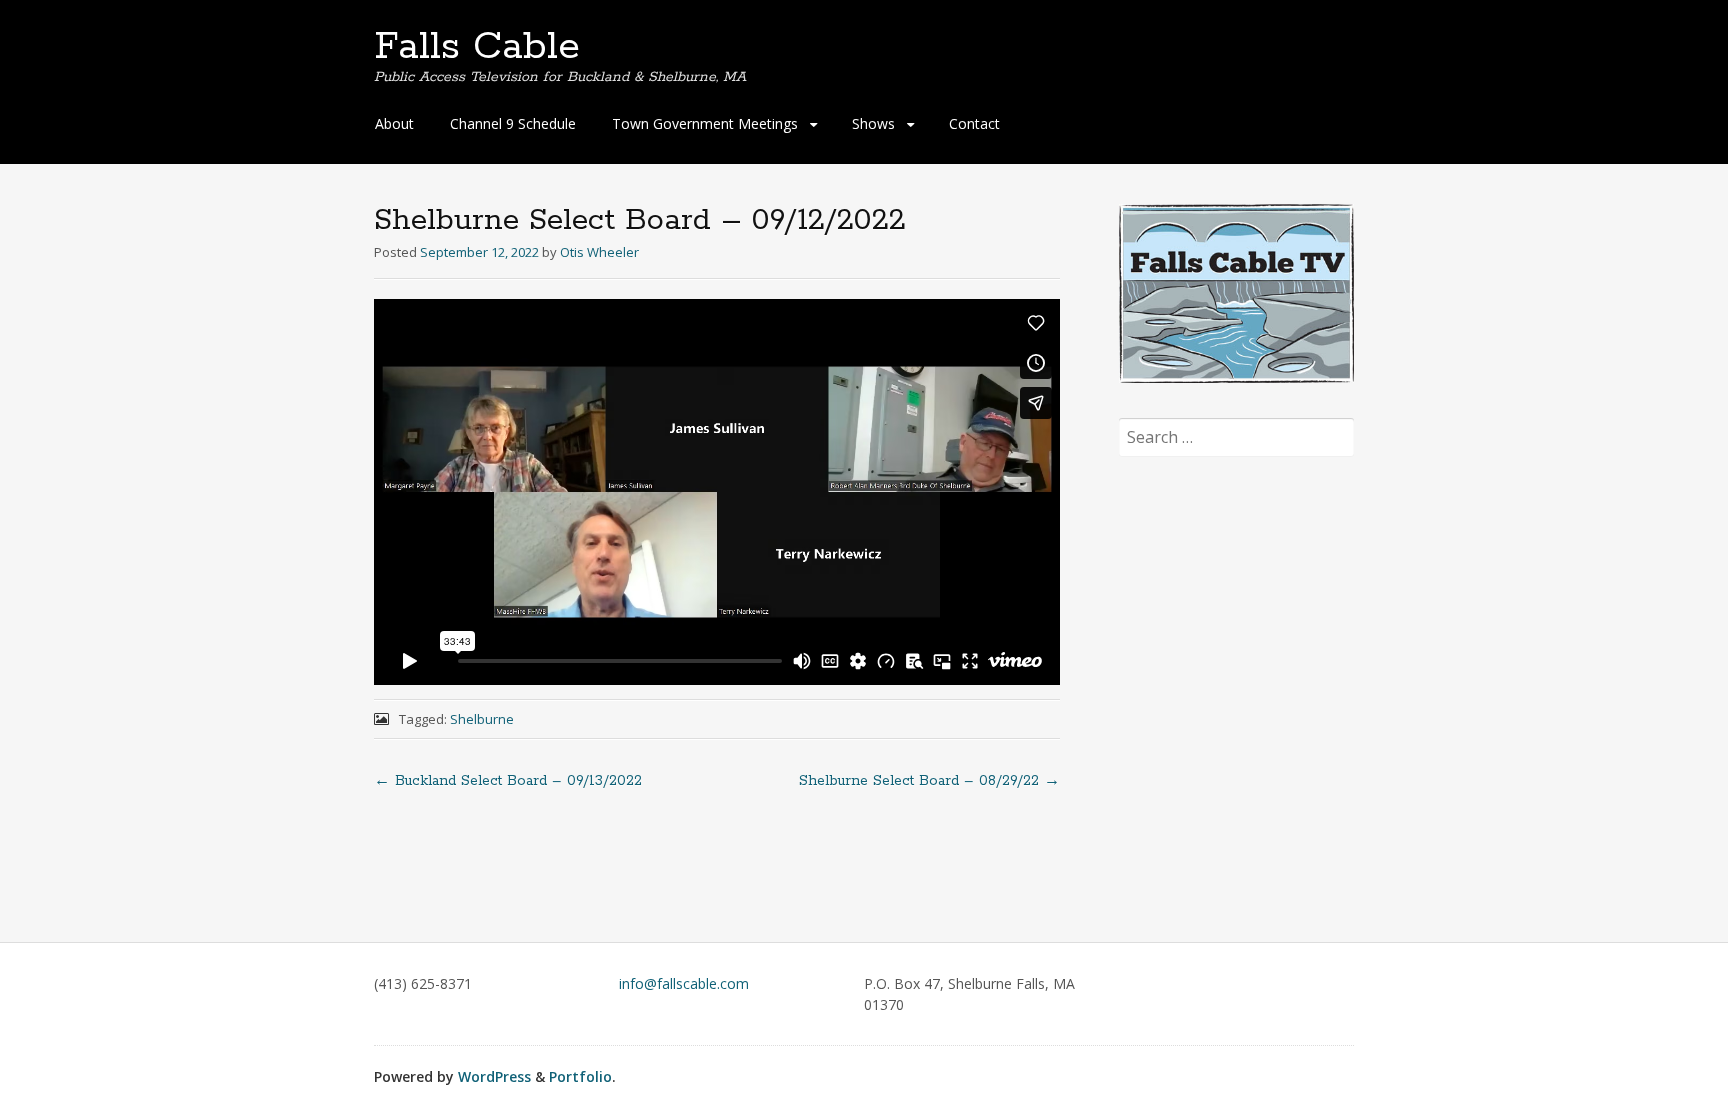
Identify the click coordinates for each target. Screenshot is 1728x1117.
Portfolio (580, 1076)
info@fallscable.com (684, 983)
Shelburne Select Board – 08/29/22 (929, 781)
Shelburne (482, 719)
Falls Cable (477, 47)
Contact (974, 123)
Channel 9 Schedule (513, 123)
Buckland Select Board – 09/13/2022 (508, 781)
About (394, 123)
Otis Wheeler (599, 252)
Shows (873, 123)
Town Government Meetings (705, 123)
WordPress (494, 1076)
